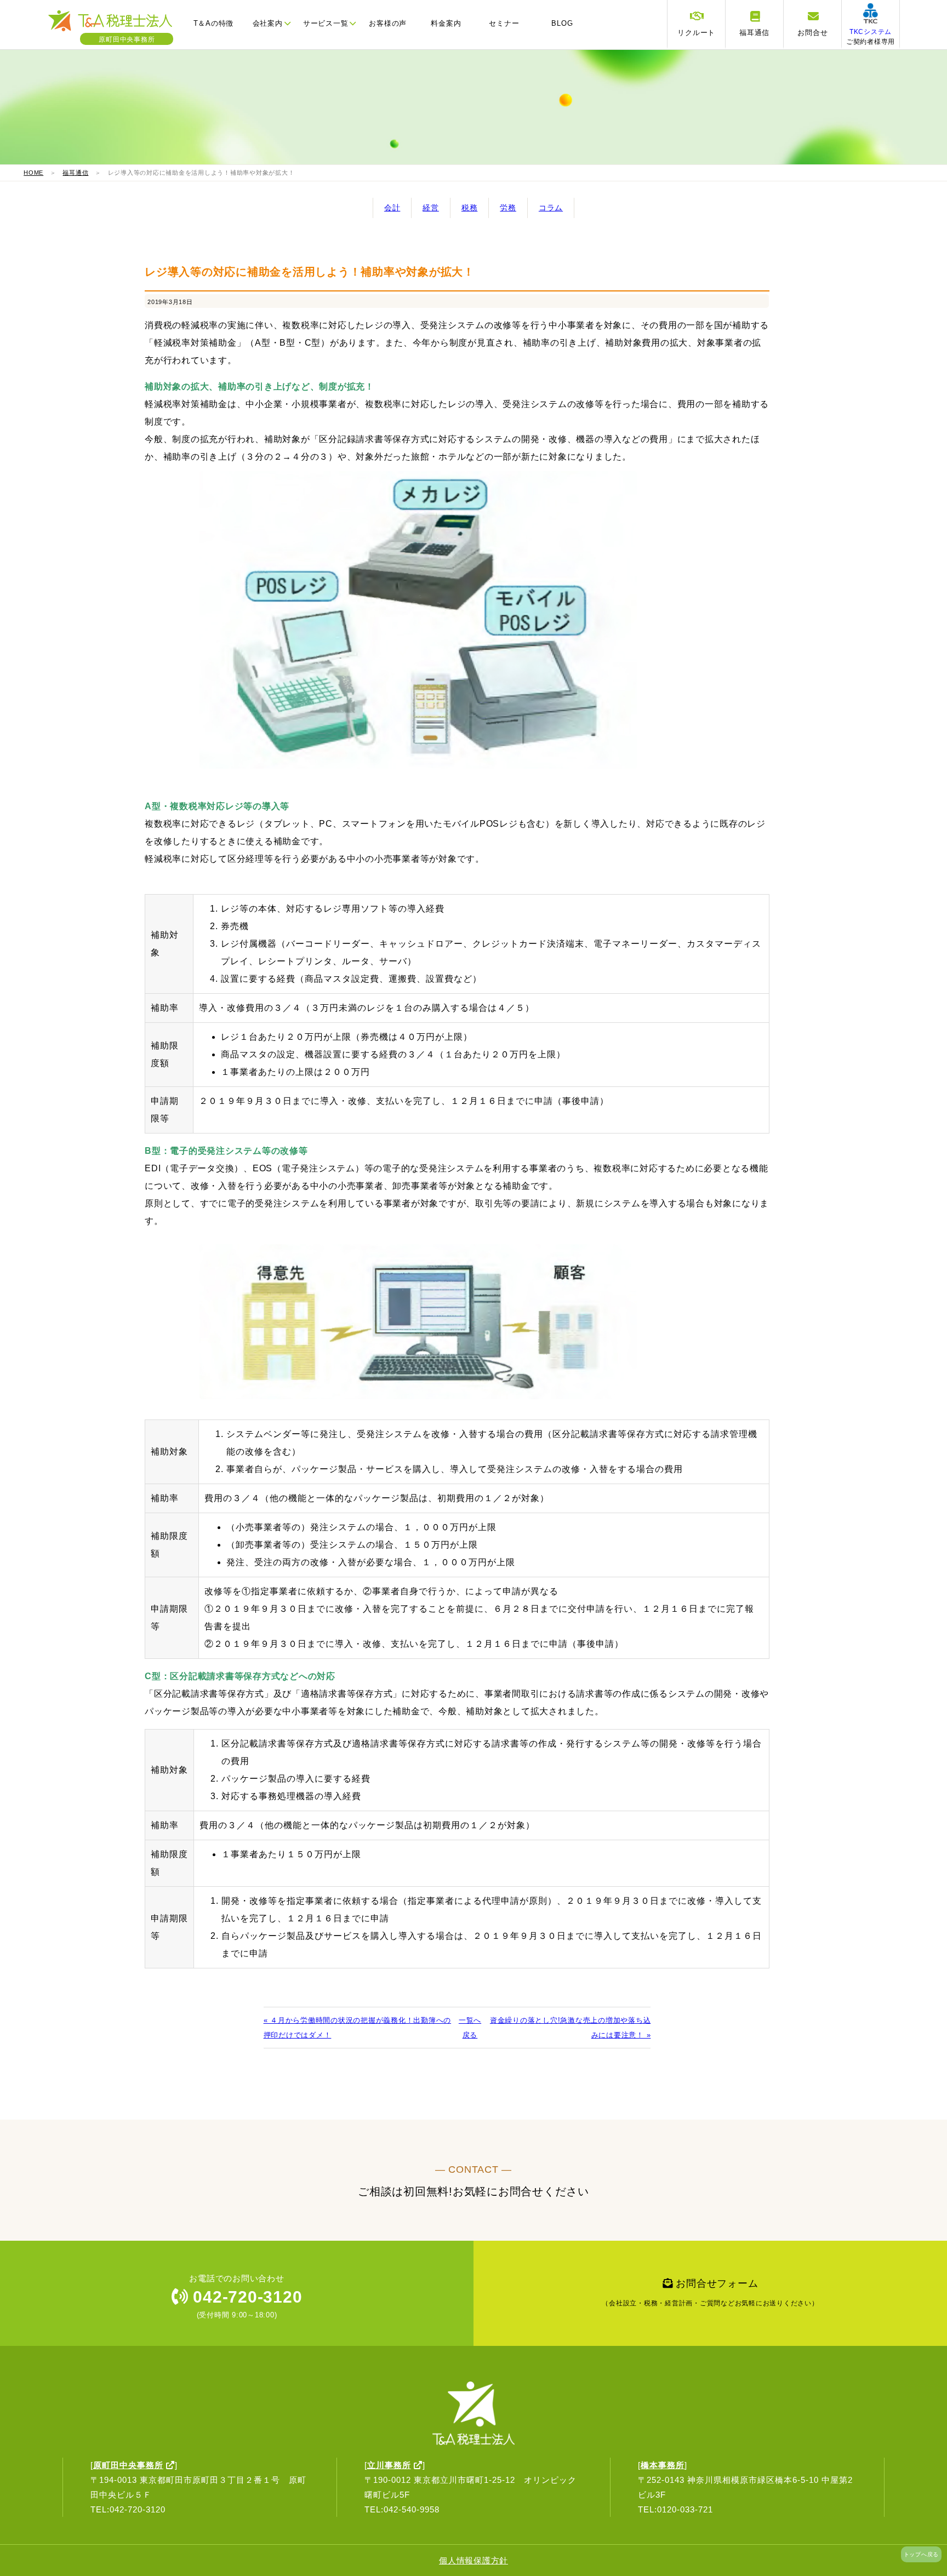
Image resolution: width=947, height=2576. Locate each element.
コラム (551, 208)
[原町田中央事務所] (116, 30)
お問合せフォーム (710, 2292)
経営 (431, 208)
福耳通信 (75, 173)
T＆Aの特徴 (214, 23)
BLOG (562, 23)
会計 (392, 208)
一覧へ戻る (470, 2028)
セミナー (504, 23)
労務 (508, 208)
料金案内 (446, 23)
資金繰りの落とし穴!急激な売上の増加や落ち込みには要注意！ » (571, 2028)
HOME (33, 173)
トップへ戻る (922, 2554)
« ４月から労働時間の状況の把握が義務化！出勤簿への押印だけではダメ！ (358, 2028)
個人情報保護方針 (473, 2560)
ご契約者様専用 (871, 37)
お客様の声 (388, 23)
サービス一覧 (326, 23)
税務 (470, 208)
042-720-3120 (246, 2297)
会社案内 (268, 23)
